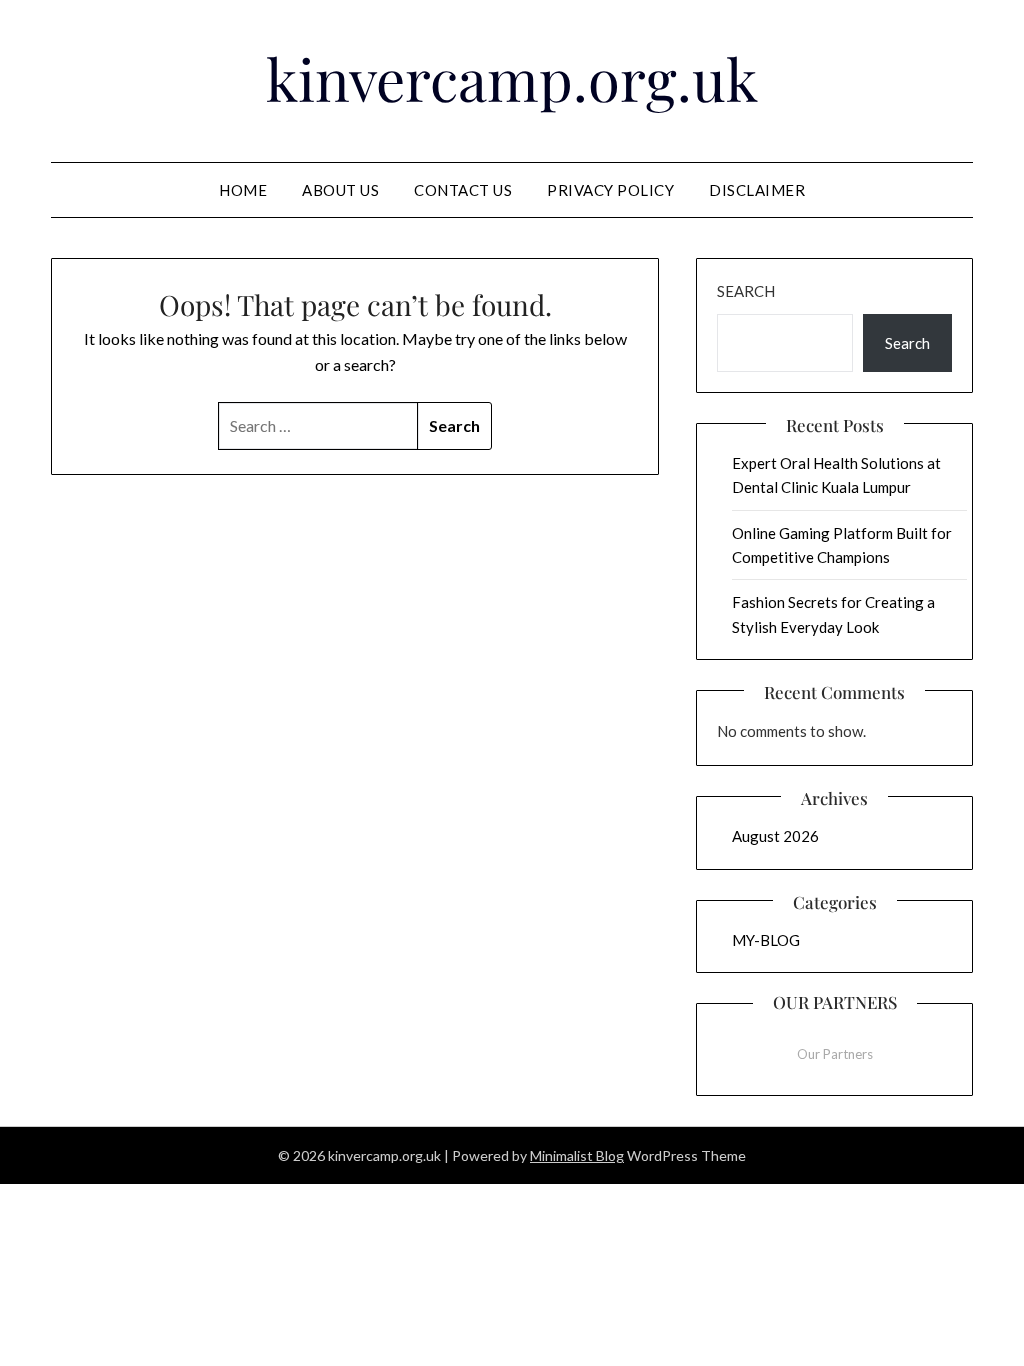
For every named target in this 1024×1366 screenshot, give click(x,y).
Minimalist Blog (577, 1155)
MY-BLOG (766, 940)
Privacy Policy (610, 190)
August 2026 (775, 836)
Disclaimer (757, 190)
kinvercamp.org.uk (512, 78)
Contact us (463, 190)
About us (340, 190)
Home (243, 190)
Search (746, 291)
